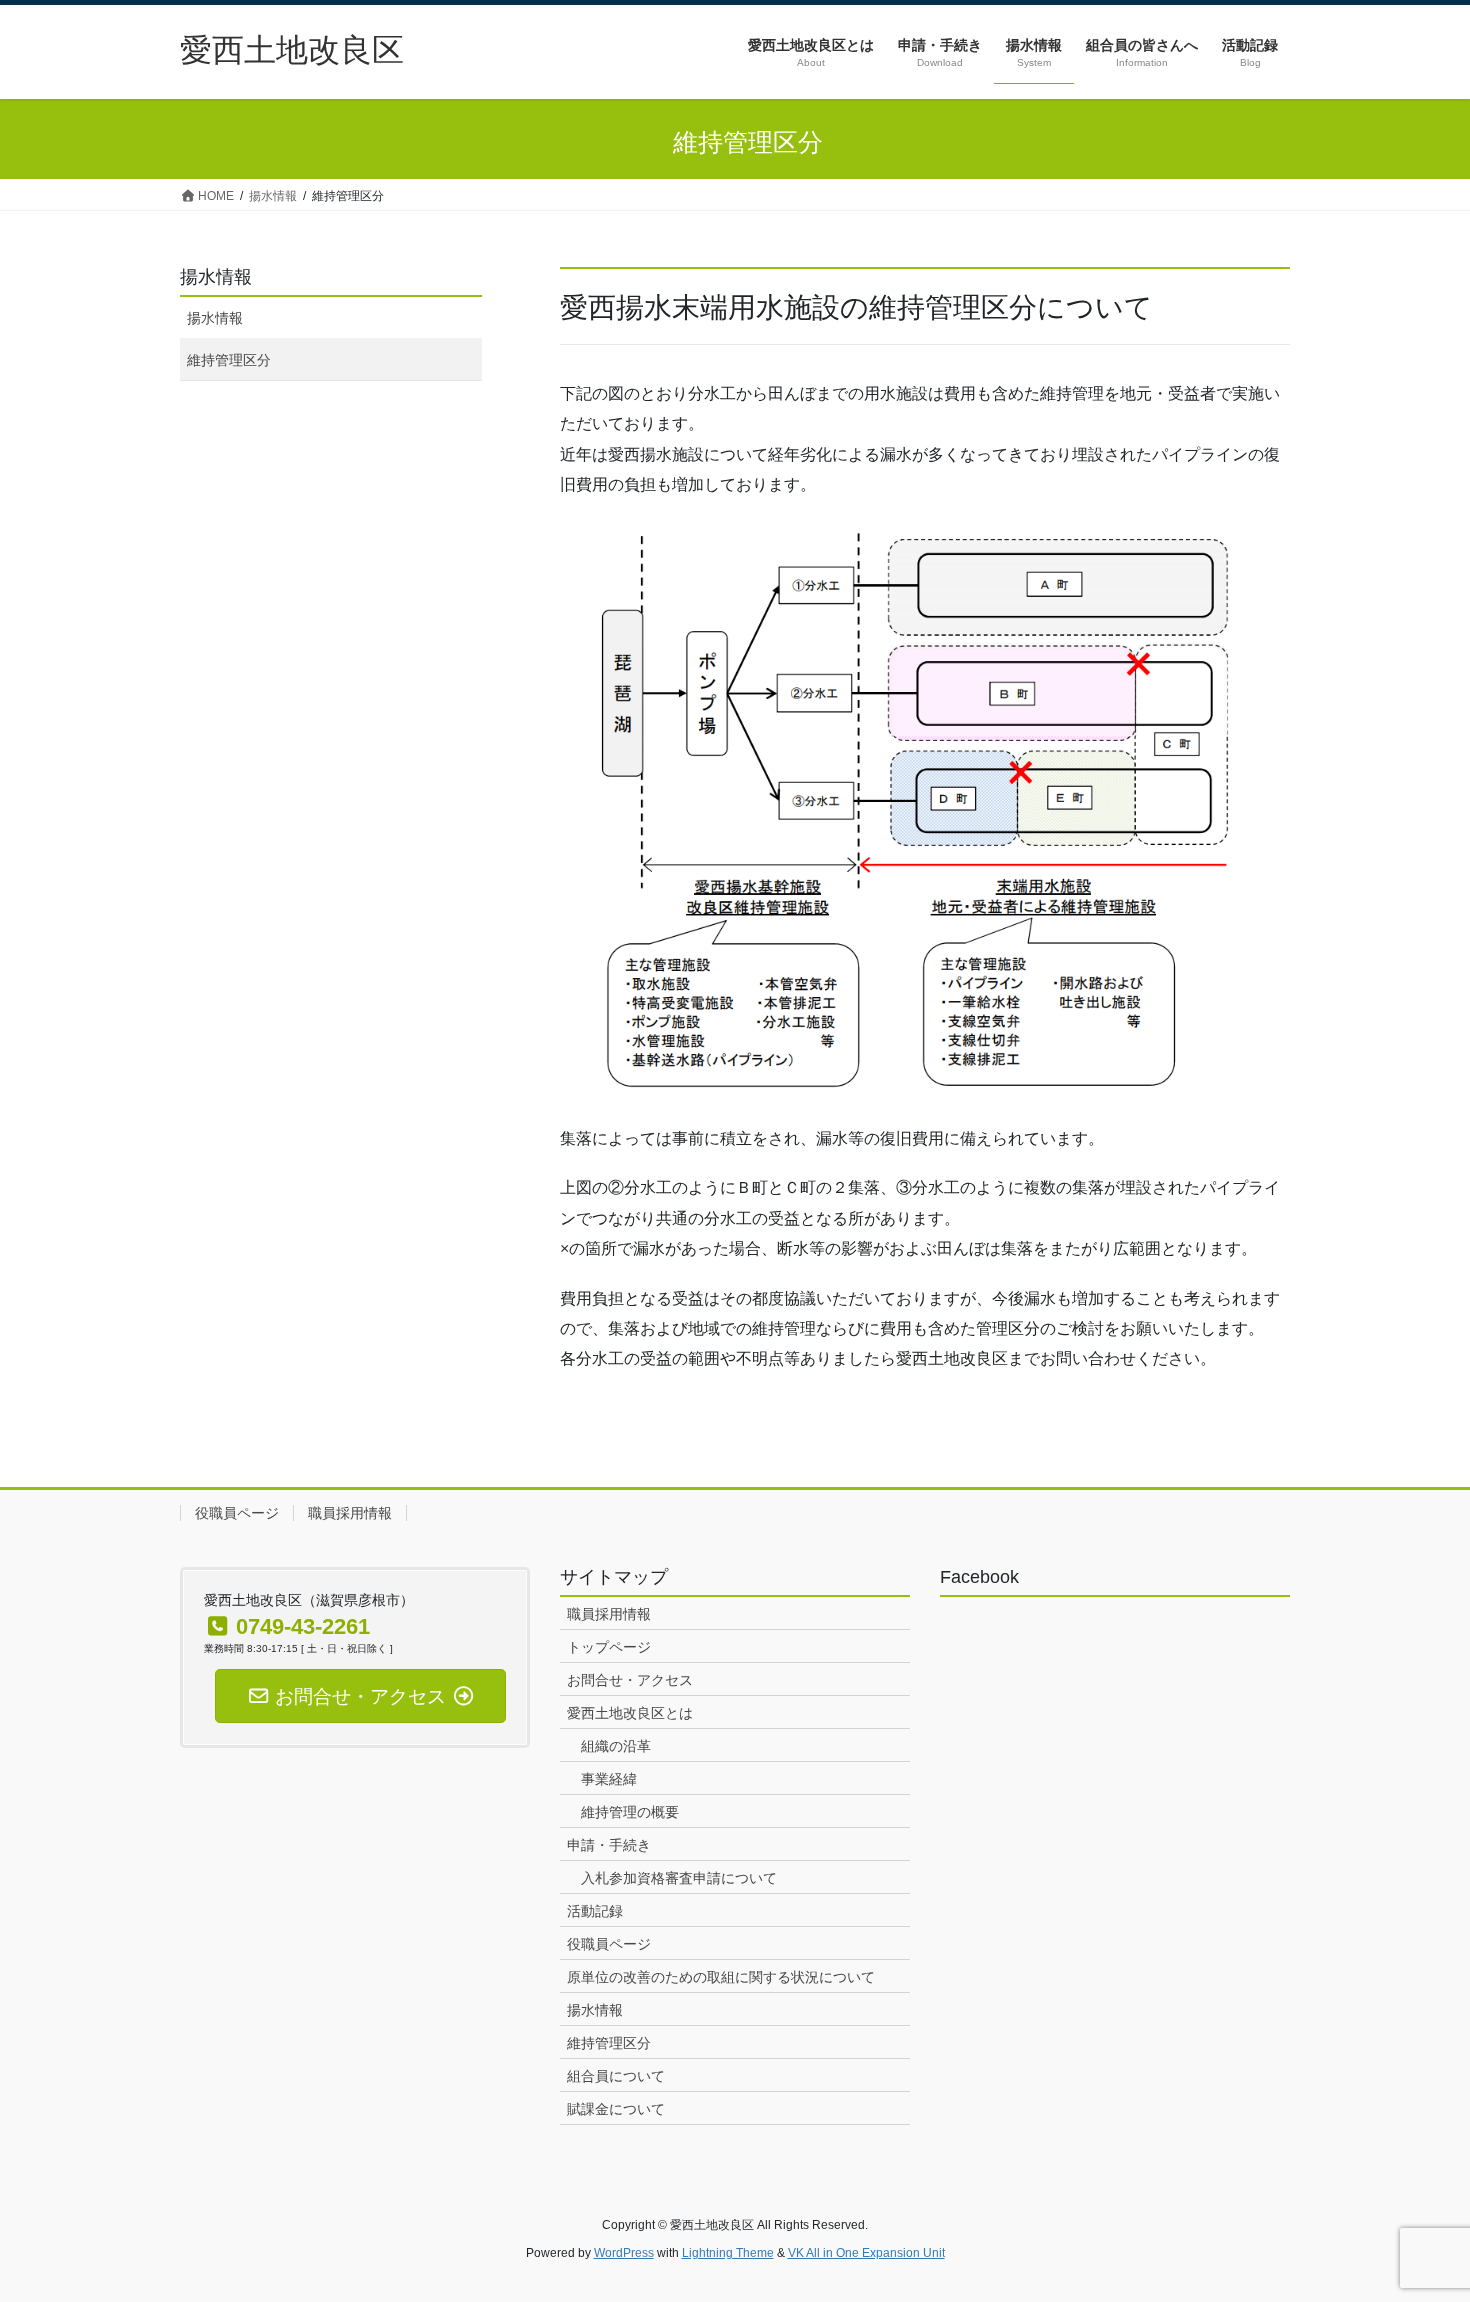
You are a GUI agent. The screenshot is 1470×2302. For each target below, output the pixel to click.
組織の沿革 (616, 1746)
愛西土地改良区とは (630, 1713)
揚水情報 (216, 277)
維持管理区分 (229, 360)
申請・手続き (609, 1845)
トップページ (609, 1647)
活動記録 (595, 1911)
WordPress (624, 2253)
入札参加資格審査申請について (679, 1878)
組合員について (616, 2076)
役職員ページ (237, 1513)
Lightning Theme (728, 2253)
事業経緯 (609, 1779)
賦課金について (616, 2109)
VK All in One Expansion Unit (866, 2253)
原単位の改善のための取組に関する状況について (721, 1977)
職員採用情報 (350, 1513)
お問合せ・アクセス (630, 1680)
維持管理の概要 (630, 1812)
